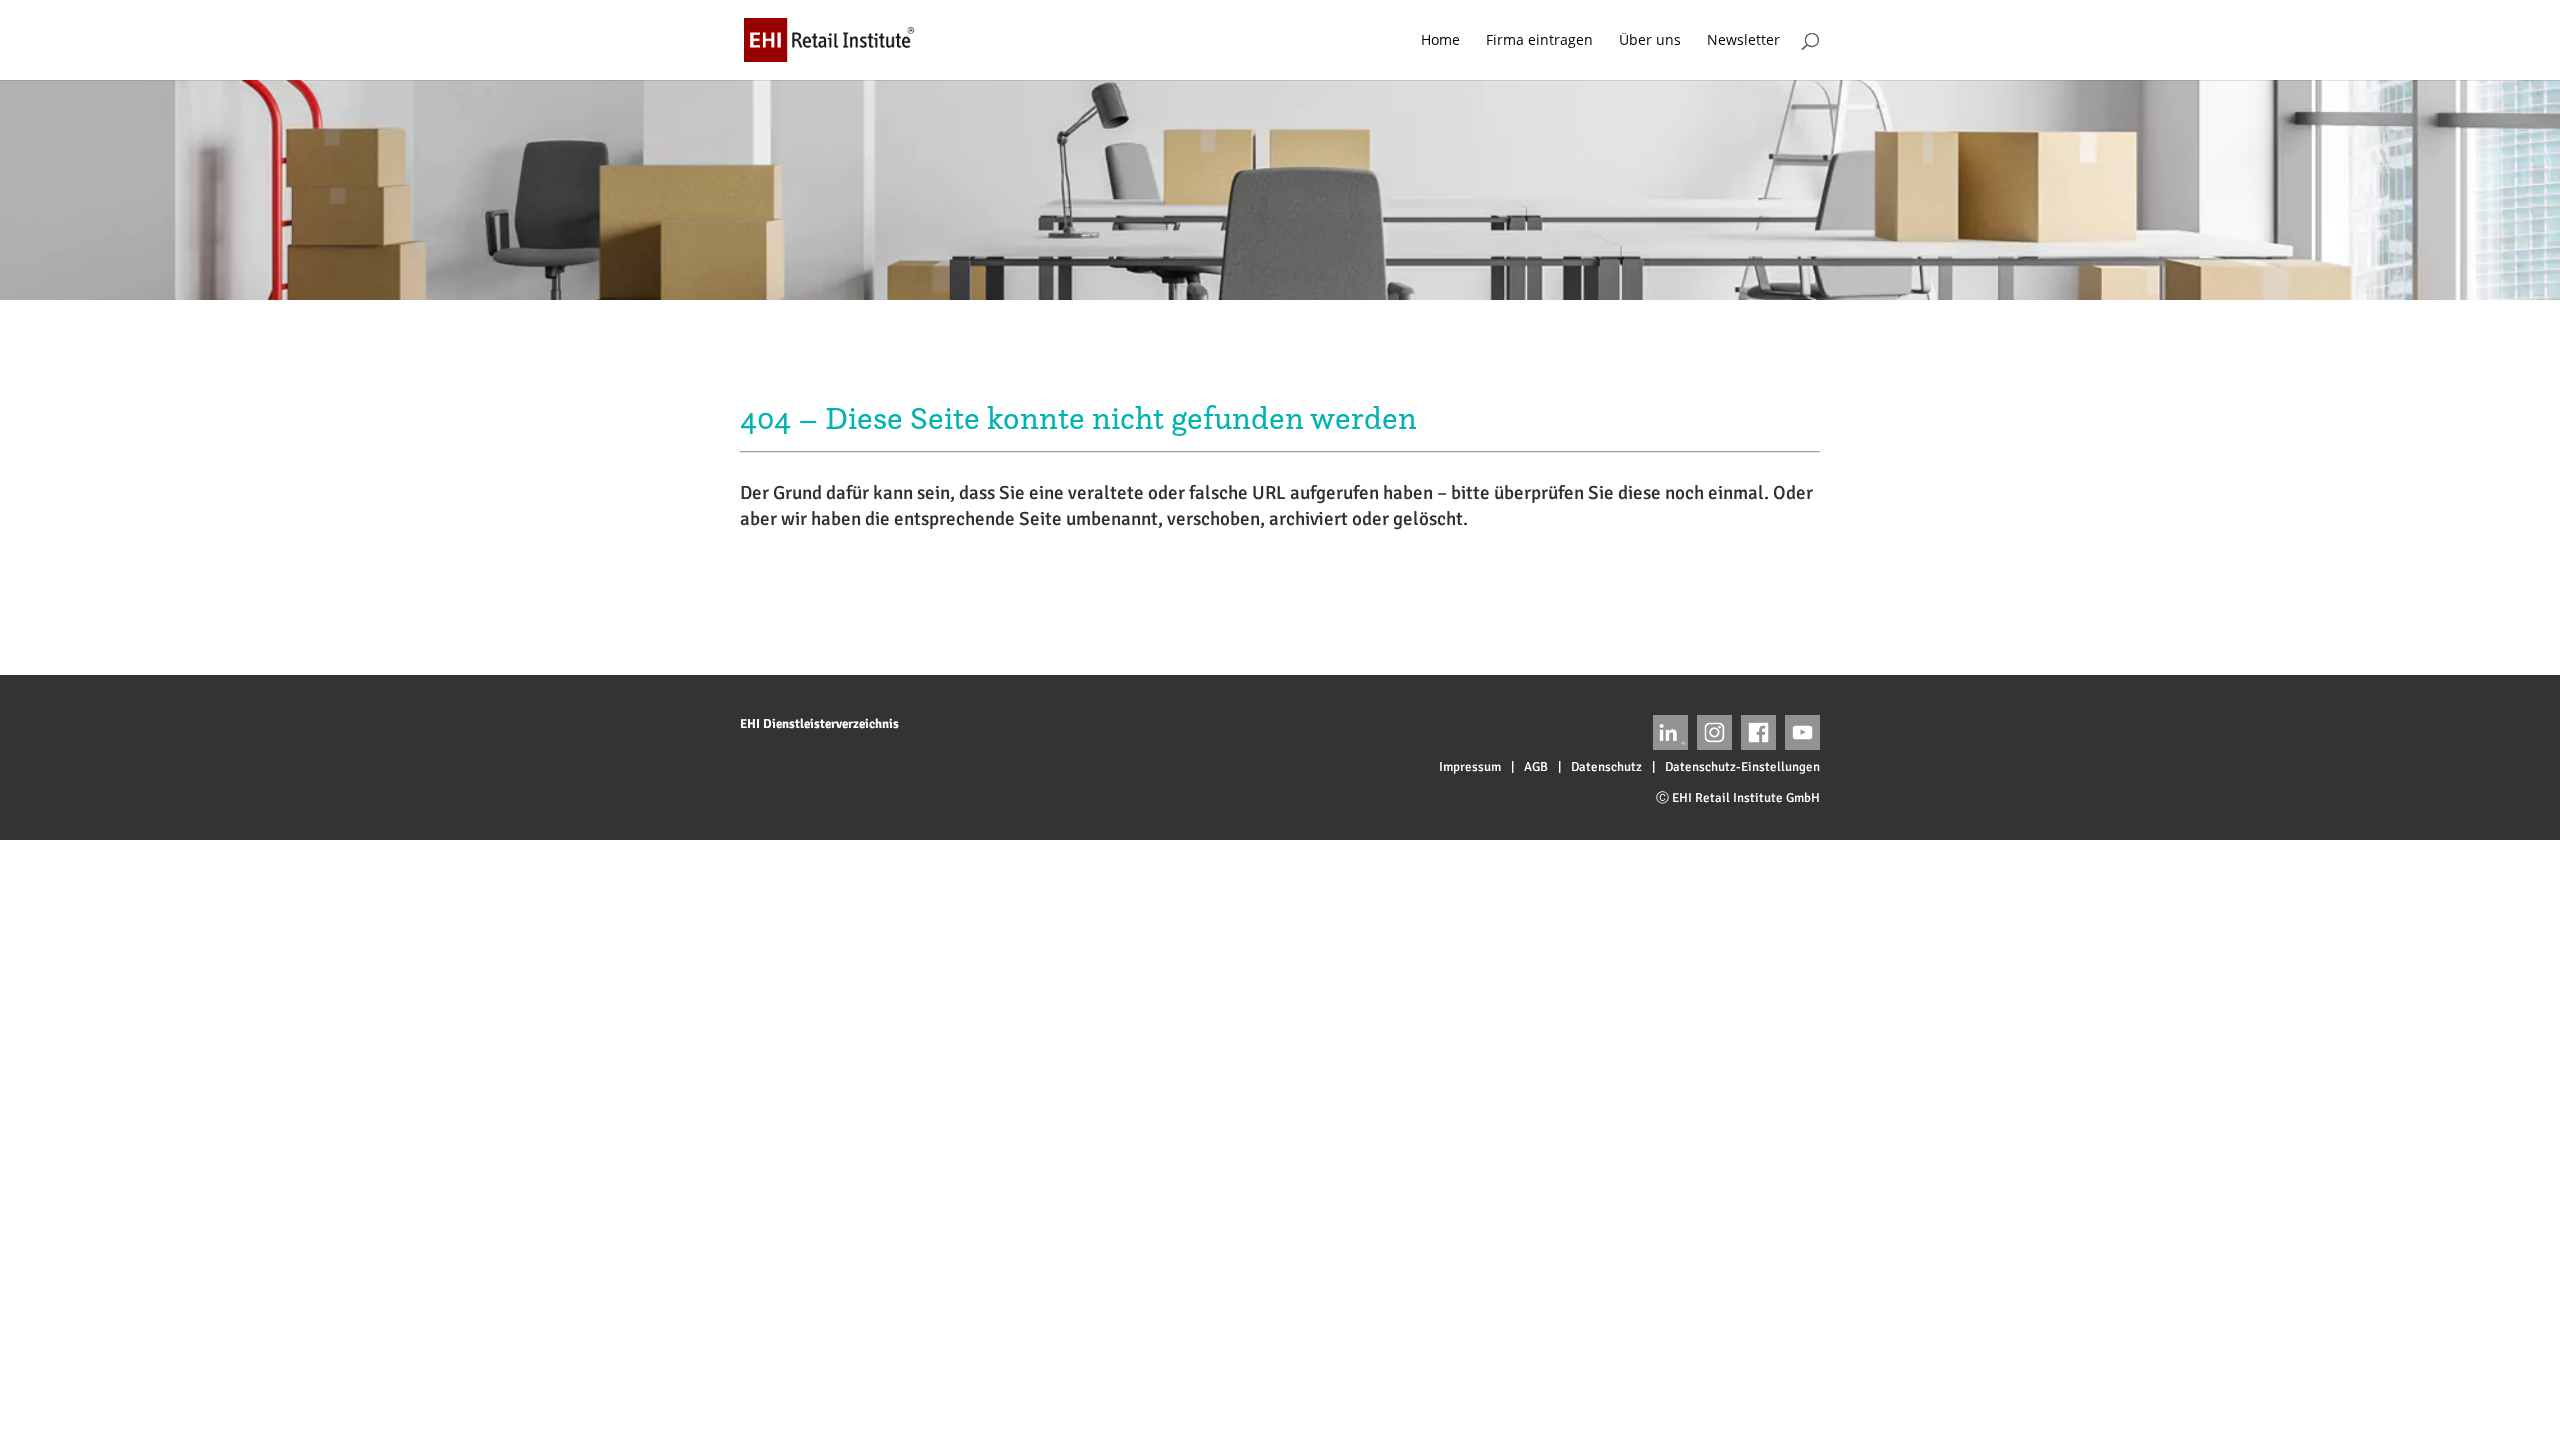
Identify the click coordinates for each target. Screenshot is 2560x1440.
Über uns (1650, 41)
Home (1440, 41)
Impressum (1470, 767)
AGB (1536, 767)
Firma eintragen (1539, 41)
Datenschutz (1606, 767)
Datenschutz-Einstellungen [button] (1742, 767)
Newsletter (1743, 41)
